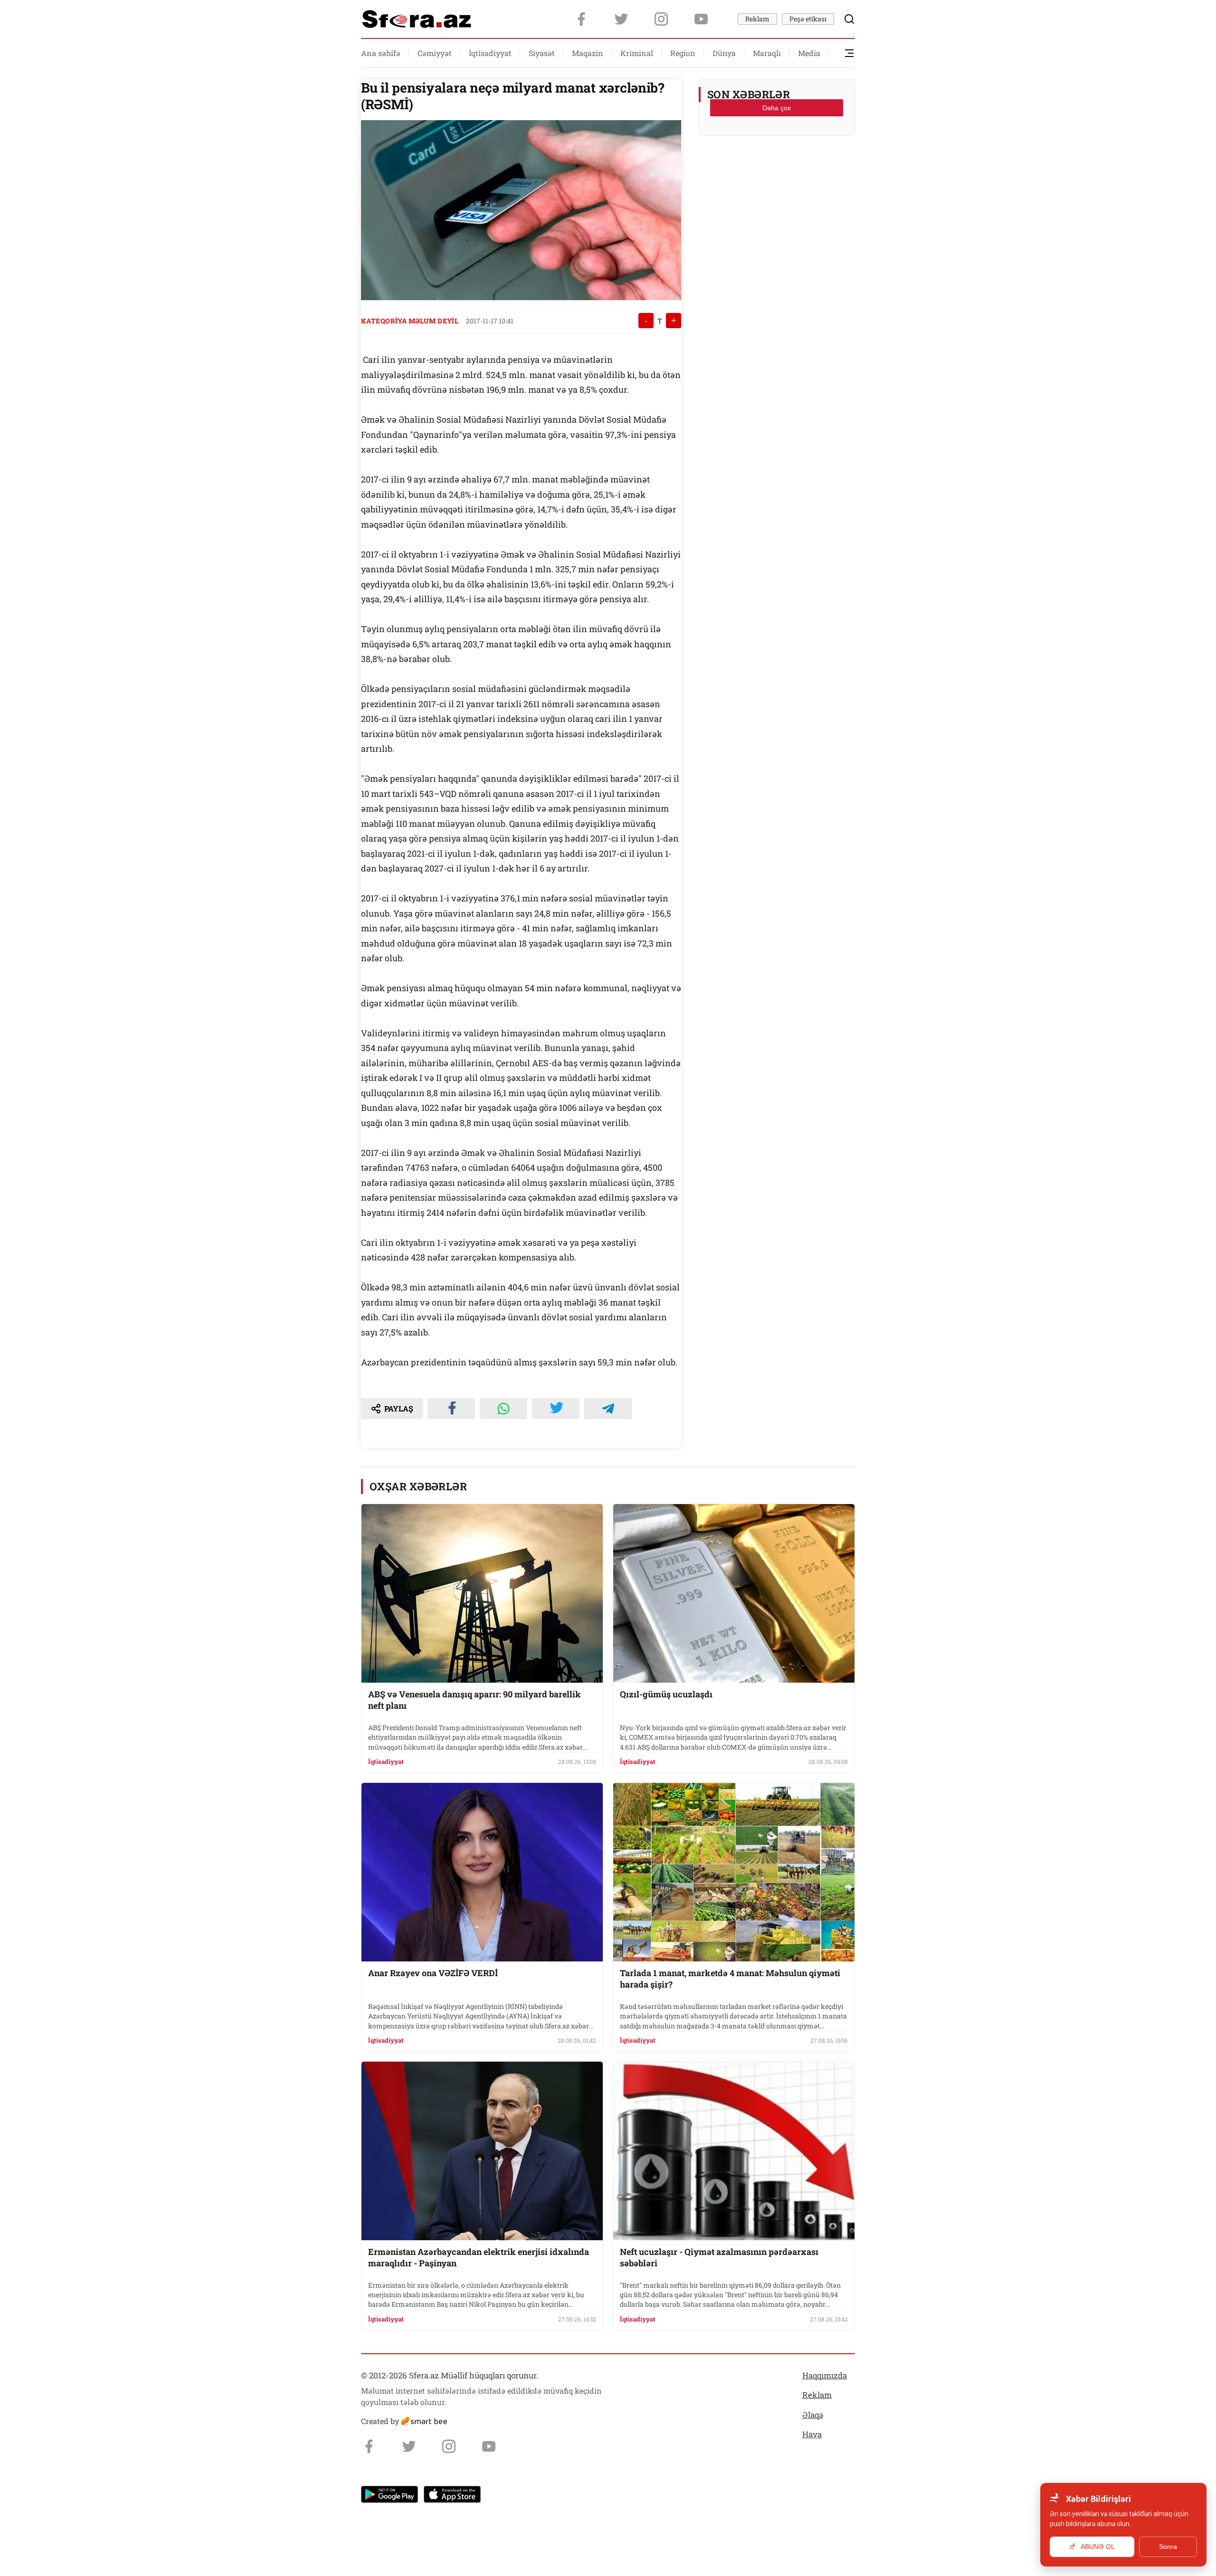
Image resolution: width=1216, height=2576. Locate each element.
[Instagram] (661, 19)
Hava (812, 2434)
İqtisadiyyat (490, 53)
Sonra (1168, 2547)
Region (683, 53)
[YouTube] (701, 19)
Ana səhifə (381, 53)
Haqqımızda (825, 2375)
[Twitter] (621, 19)
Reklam (757, 19)
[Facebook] (581, 19)
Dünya (724, 53)
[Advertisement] (777, 167)
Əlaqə (813, 2415)
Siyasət (542, 53)
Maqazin (588, 53)
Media (809, 53)
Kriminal (637, 53)
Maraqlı (767, 53)
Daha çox (777, 108)
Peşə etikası (808, 19)
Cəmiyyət (435, 53)
